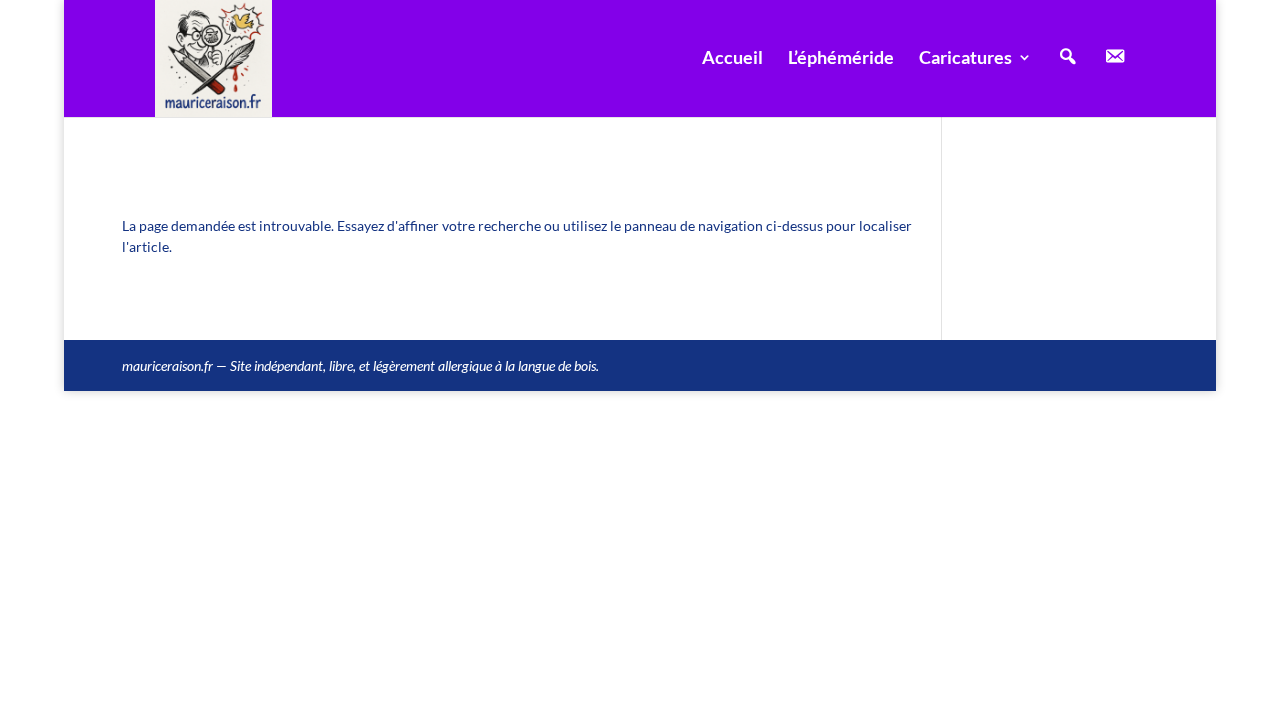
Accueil (732, 59)
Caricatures (965, 59)
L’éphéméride (841, 59)
